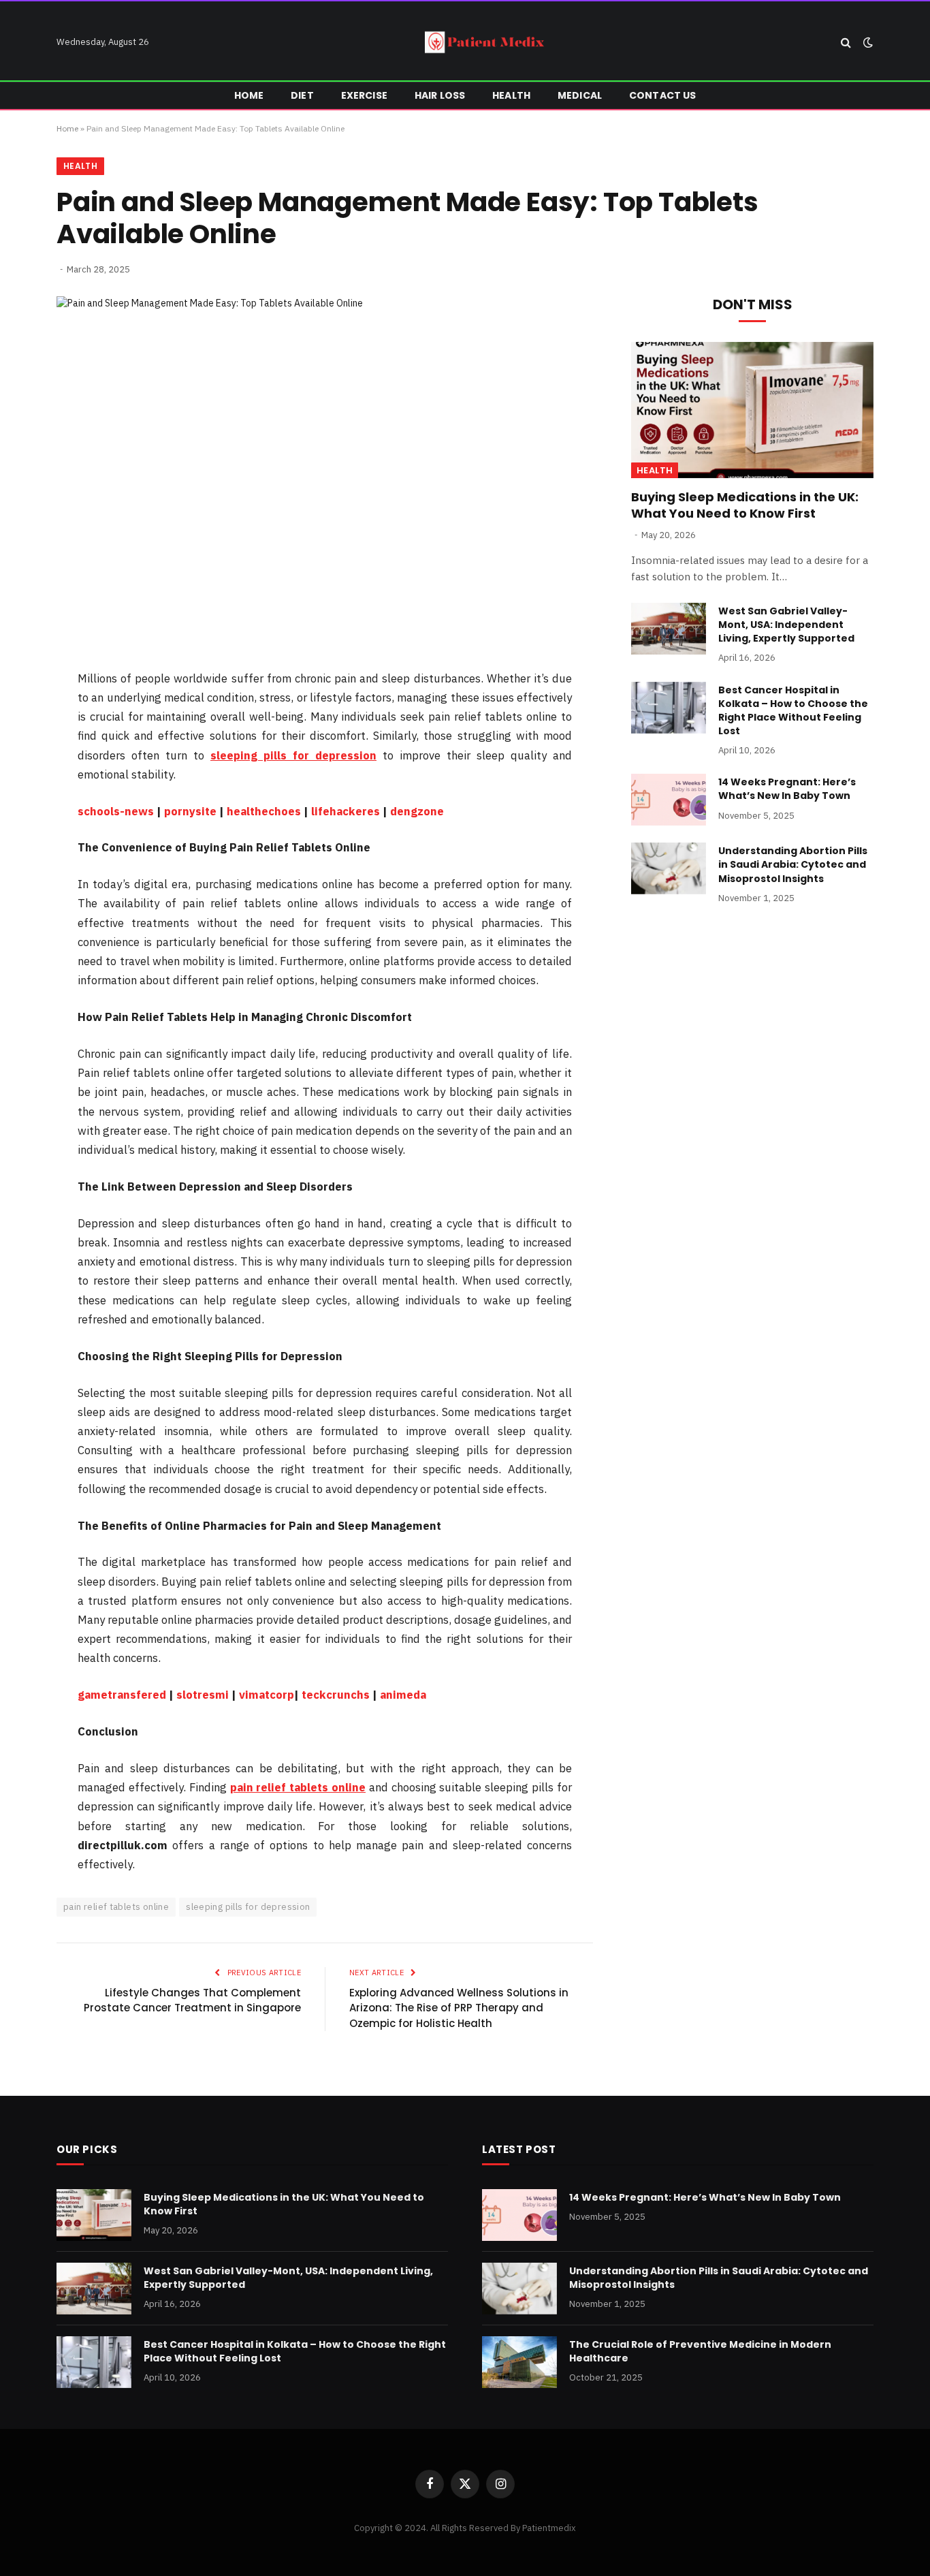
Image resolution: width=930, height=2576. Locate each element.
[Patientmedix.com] (486, 42)
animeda (403, 1695)
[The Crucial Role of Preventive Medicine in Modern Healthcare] (519, 2362)
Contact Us (662, 95)
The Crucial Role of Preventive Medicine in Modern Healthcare (700, 2351)
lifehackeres (346, 811)
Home (249, 95)
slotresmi (203, 1695)
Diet (302, 95)
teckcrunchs (336, 1695)
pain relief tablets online (116, 1907)
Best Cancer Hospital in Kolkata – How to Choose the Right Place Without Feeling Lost (793, 710)
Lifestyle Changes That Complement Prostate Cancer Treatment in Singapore (192, 2000)
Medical (580, 95)
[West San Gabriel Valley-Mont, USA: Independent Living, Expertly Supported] (669, 629)
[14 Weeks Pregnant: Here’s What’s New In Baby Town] (669, 800)
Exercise (364, 95)
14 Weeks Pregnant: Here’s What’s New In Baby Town (787, 789)
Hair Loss (440, 95)
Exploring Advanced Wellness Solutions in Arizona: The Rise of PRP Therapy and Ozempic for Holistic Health (459, 2008)
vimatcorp (267, 1695)
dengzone (417, 811)
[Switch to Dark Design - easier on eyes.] (867, 42)
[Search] (846, 43)
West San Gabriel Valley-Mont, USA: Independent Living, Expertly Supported (786, 625)
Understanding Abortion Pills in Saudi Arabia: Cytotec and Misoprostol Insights (793, 864)
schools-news (116, 811)
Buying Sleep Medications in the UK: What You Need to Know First (745, 505)
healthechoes (264, 811)
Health (511, 95)
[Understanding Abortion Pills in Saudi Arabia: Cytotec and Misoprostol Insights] (669, 868)
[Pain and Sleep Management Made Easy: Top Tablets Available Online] (325, 472)
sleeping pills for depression (248, 1907)
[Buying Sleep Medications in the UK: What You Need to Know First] (752, 410)
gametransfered (122, 1695)
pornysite (190, 811)
